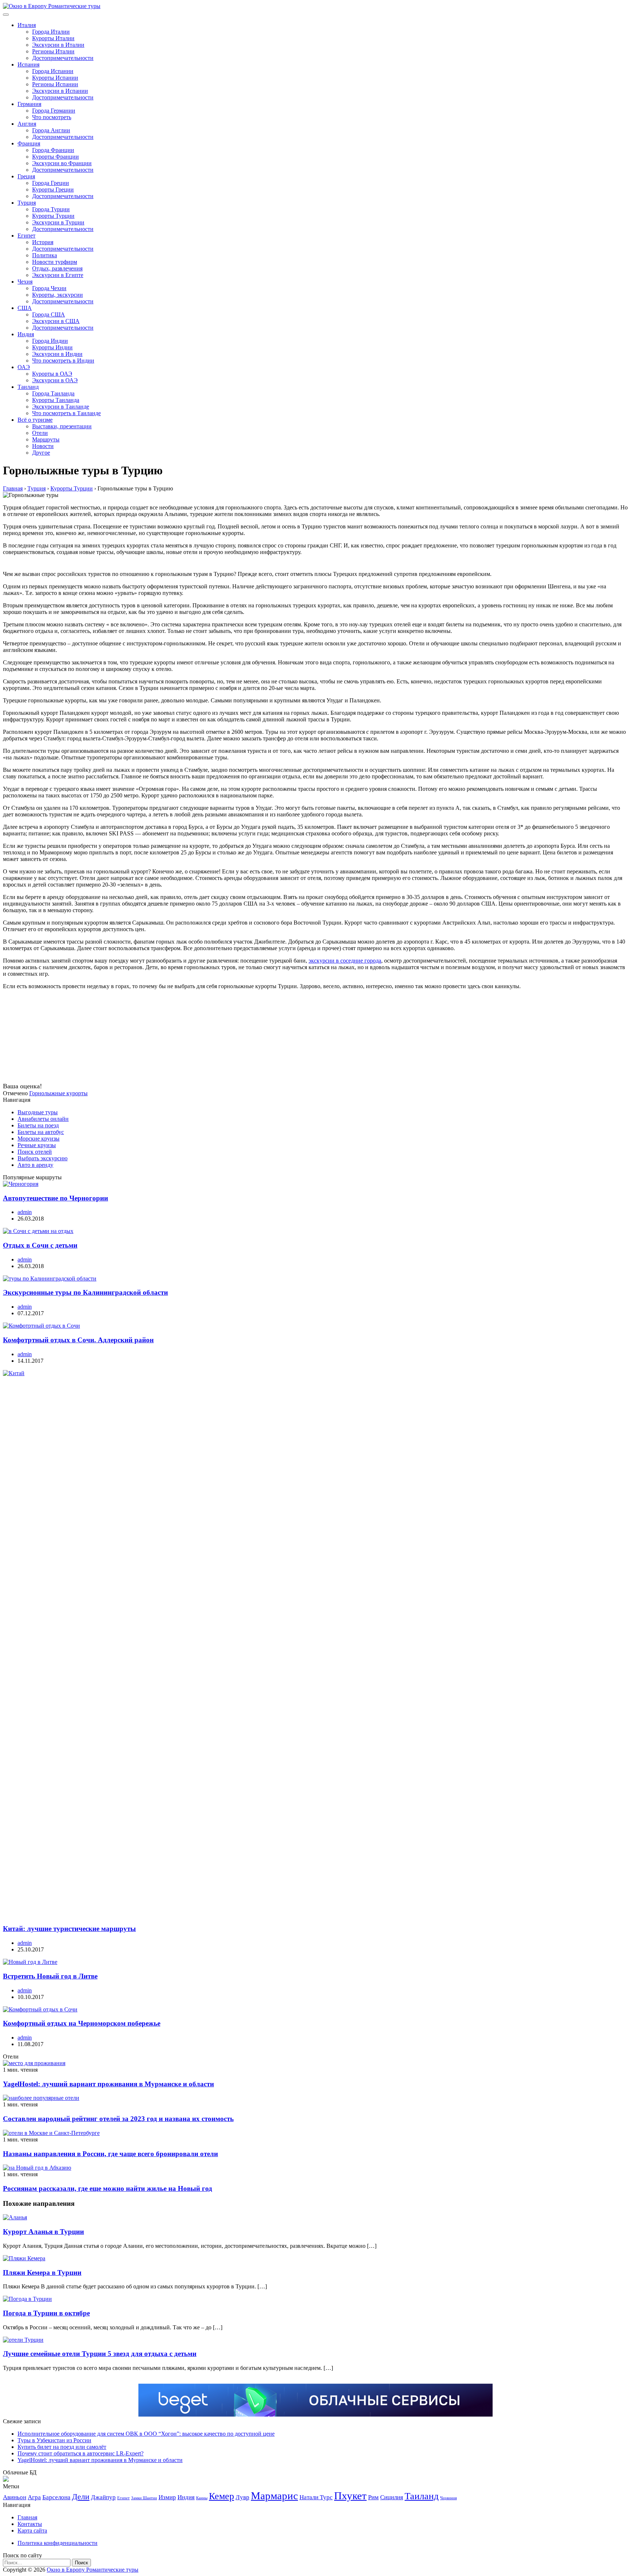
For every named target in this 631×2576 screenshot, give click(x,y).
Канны (202, 2498)
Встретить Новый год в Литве (50, 1976)
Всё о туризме (35, 420)
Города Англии (51, 130)
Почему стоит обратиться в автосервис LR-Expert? (81, 2453)
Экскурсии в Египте (58, 275)
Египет (26, 236)
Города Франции (53, 150)
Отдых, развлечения (57, 268)
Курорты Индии (52, 347)
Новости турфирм (55, 262)
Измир (167, 2497)
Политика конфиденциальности (58, 2543)
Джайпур (103, 2497)
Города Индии (50, 341)
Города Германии (54, 111)
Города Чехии (49, 288)
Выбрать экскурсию (43, 1158)
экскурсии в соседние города (345, 961)
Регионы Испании (55, 84)
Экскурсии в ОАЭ (55, 380)
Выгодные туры (38, 1112)
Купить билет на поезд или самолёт (62, 2447)
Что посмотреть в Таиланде (66, 413)
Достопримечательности (63, 58)
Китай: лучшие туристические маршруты (69, 1929)
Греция (26, 176)
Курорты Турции (53, 216)
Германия (29, 104)
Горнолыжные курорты (58, 1093)
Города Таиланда (53, 393)
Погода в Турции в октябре (46, 2313)
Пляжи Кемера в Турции (42, 2273)
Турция (27, 203)
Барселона (56, 2497)
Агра (34, 2497)
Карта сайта (32, 2531)
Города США (49, 314)
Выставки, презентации (62, 426)
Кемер (221, 2496)
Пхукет (350, 2496)
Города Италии (51, 32)
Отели (40, 433)
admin (25, 1212)
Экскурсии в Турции (58, 222)
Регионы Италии (53, 51)
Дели (81, 2497)
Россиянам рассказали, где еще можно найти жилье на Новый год (108, 2188)
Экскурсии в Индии (57, 354)
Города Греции (51, 183)
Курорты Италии (53, 38)
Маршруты (46, 439)
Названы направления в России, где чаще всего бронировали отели (110, 2154)
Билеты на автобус (41, 1132)
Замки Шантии (144, 2498)
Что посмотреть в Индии (63, 361)
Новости (43, 446)
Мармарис (274, 2496)
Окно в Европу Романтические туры (93, 2570)
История (43, 242)
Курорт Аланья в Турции (43, 2232)
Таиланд (28, 387)
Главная (27, 2517)
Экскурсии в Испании (60, 91)
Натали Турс (316, 2497)
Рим (373, 2497)
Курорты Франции (56, 157)
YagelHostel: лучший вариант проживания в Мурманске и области (108, 2084)
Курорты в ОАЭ (52, 374)
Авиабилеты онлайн (43, 1119)
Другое (41, 453)
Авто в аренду (35, 1165)
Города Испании (53, 71)
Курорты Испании (55, 78)
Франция (29, 143)
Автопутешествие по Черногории (56, 1198)
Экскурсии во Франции (62, 163)
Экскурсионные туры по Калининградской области (85, 1292)
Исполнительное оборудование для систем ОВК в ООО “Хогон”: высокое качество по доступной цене (146, 2434)
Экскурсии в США (56, 321)
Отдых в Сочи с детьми (40, 1245)
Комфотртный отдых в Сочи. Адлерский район (78, 1340)
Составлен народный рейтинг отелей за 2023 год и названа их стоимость (118, 2119)
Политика (45, 255)
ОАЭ (24, 367)
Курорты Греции (53, 189)
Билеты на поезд (38, 1125)
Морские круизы (39, 1139)
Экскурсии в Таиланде (61, 407)
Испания (28, 65)
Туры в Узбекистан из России (54, 2440)
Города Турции (51, 209)
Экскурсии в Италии (58, 45)
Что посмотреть (52, 117)
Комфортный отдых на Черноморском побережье (82, 2023)
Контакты (30, 2524)
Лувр (242, 2497)
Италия (27, 25)
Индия (26, 334)
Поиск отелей (35, 1152)
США (25, 308)
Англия (27, 124)
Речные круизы (37, 1145)
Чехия (25, 282)
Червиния (448, 2498)
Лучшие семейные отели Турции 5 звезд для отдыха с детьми (100, 2354)
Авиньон (15, 2497)
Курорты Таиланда (56, 400)
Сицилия (392, 2497)
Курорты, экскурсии (58, 295)
